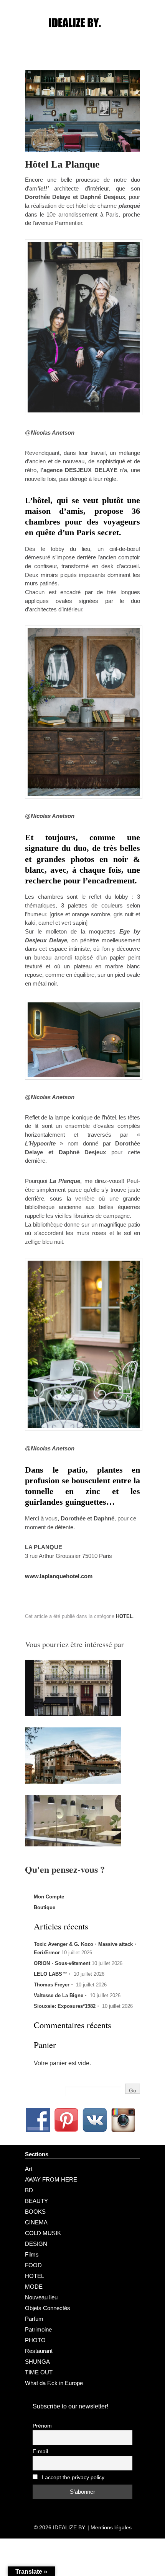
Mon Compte (49, 1897)
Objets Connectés (48, 2308)
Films (32, 2254)
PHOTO (35, 2340)
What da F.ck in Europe (54, 2383)
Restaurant (39, 2351)
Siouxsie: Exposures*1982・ (67, 2006)
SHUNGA (37, 2362)
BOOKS (35, 2212)
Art (29, 2169)
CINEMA (36, 2222)
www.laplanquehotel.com (59, 1576)
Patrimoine (38, 2329)
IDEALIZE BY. (69, 2527)
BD (29, 2190)
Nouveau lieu (41, 2297)
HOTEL (124, 1616)
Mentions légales (111, 2527)
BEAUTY (36, 2201)
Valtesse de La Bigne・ (61, 1995)
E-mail (40, 2451)
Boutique (45, 1907)
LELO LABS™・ (53, 1974)
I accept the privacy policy (72, 2477)
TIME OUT (39, 2372)
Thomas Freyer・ (54, 1985)
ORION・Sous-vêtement (62, 1963)
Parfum (34, 2319)
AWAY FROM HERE (51, 2179)
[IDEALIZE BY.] (82, 37)
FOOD (33, 2265)
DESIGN (36, 2244)
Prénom (42, 2426)
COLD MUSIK (43, 2233)
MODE (34, 2287)
